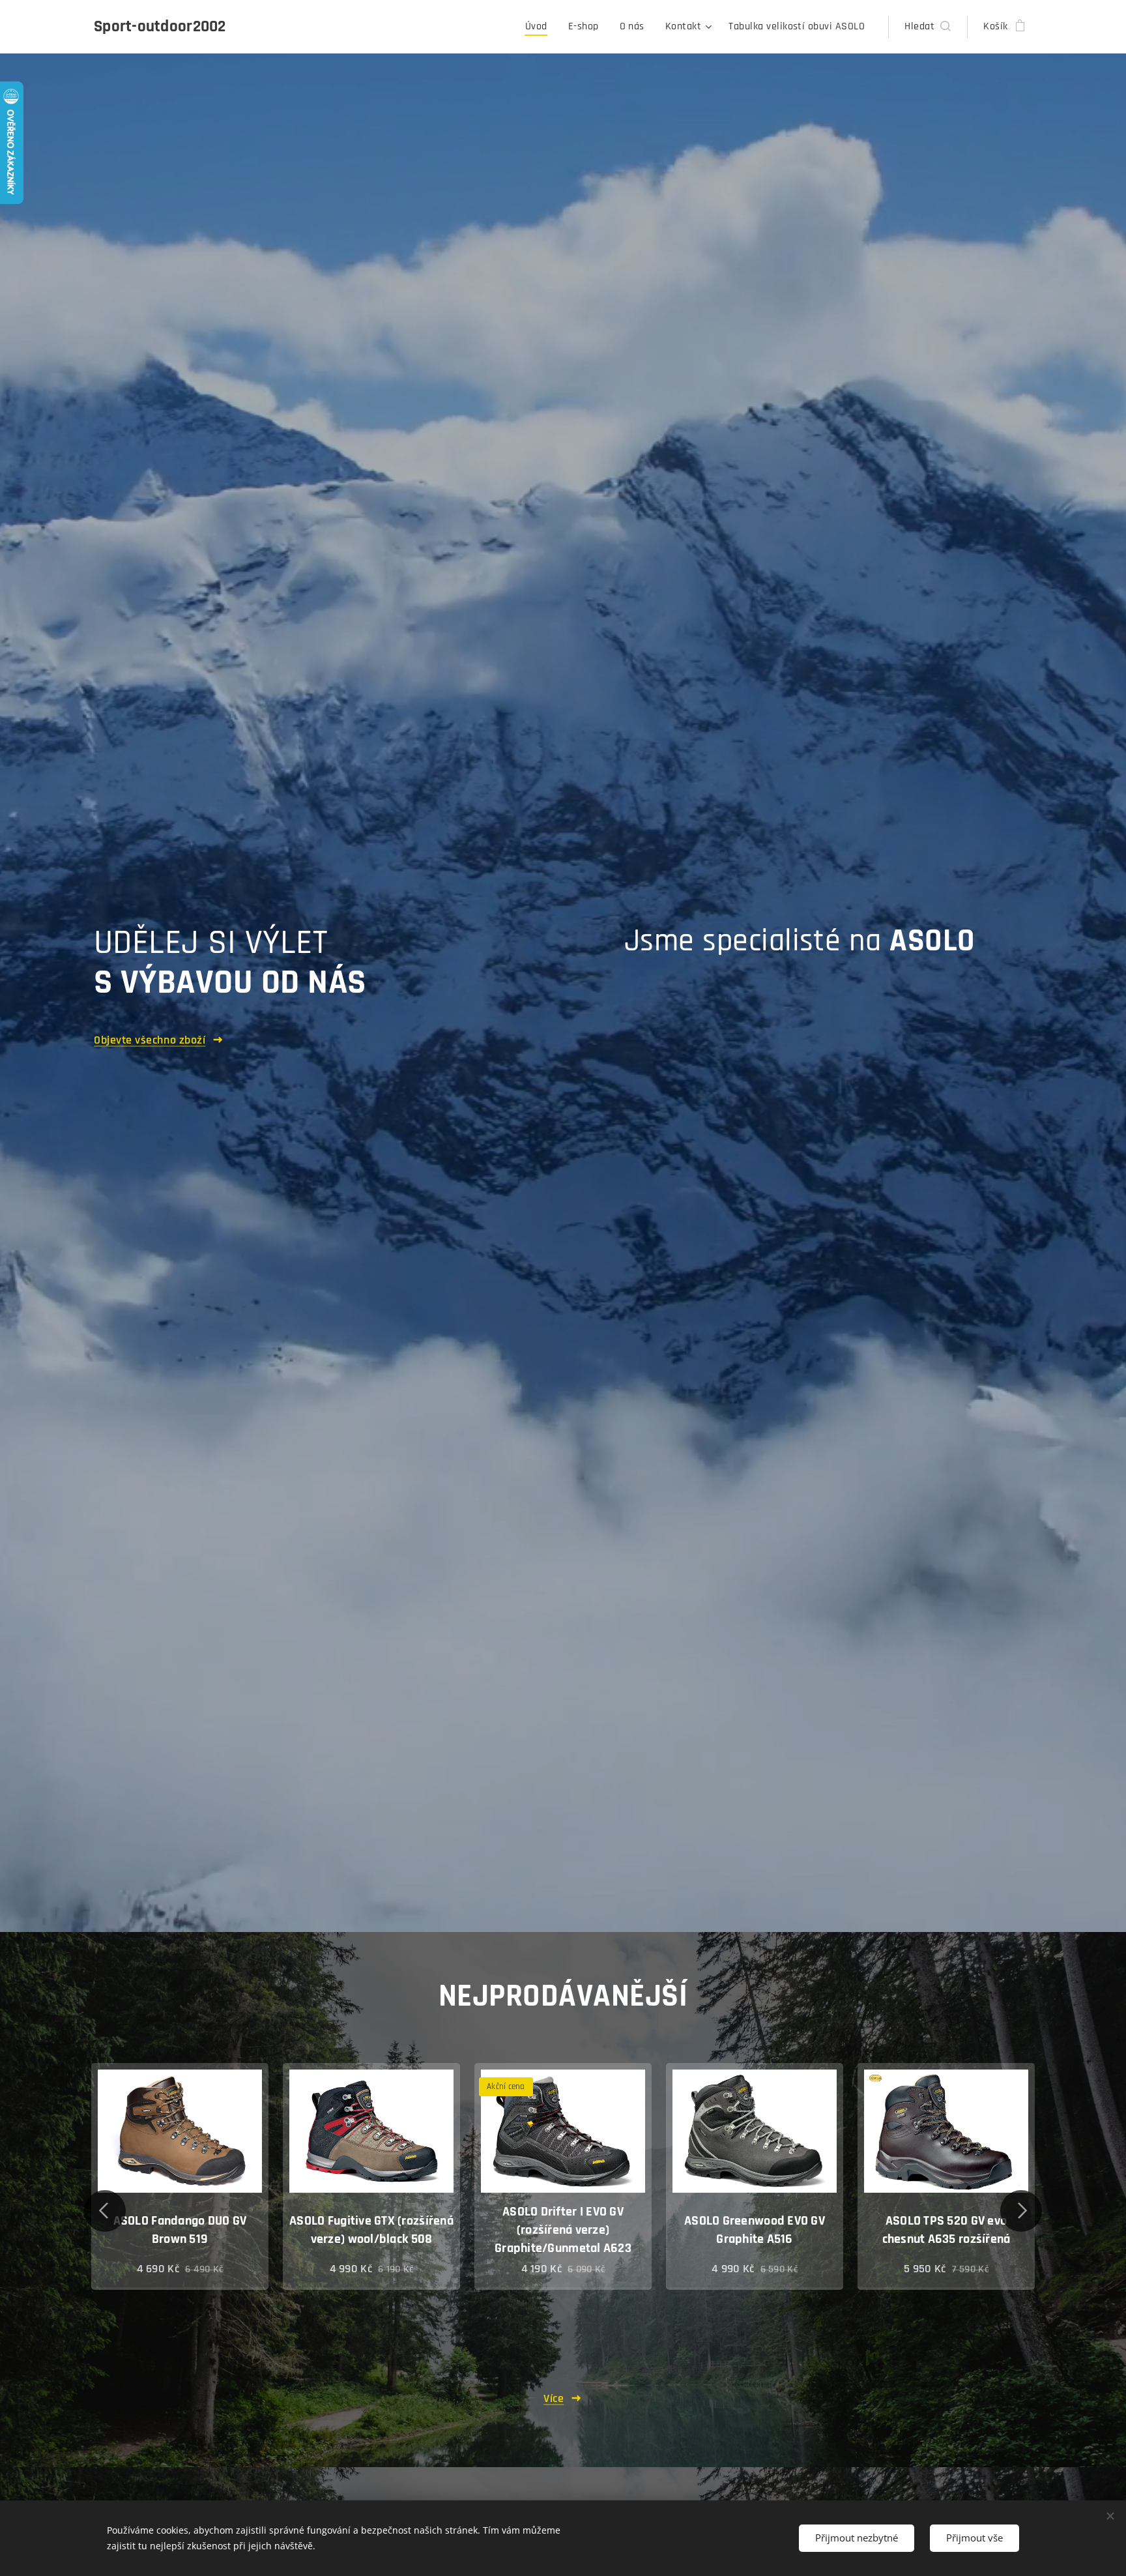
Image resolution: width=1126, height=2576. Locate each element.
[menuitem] (540, 27)
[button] (928, 27)
